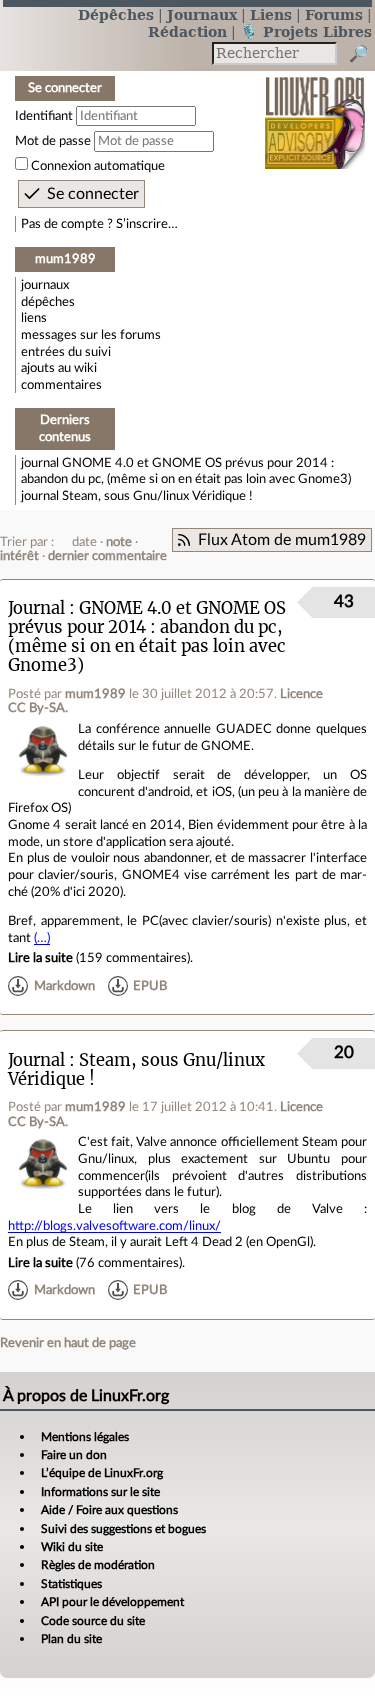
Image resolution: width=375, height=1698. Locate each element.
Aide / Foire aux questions (109, 1510)
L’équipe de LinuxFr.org (102, 1473)
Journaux (202, 14)
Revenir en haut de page (68, 1343)
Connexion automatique (98, 166)
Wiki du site (72, 1547)
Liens (271, 14)
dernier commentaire (107, 556)
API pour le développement (112, 1602)
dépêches (48, 302)
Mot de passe (53, 141)
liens (34, 318)
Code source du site (93, 1621)
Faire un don (74, 1455)
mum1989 (95, 694)
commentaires (61, 385)
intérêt (19, 556)
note (119, 542)
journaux (45, 285)
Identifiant (44, 116)
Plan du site (71, 1639)
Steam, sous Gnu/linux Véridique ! (157, 496)
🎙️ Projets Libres (306, 31)
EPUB (150, 986)
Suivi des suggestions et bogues (123, 1529)
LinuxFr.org (315, 109)
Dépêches (116, 14)
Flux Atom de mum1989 (282, 540)
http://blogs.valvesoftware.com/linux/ (114, 1226)
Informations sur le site (100, 1492)
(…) (42, 938)
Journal (36, 608)
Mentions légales (85, 1437)
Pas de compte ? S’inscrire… (99, 224)
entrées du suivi (66, 352)
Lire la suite (40, 958)
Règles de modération (98, 1565)
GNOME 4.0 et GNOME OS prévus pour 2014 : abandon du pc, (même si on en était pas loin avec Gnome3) (147, 637)
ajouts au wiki (59, 368)
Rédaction (187, 31)
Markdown (64, 986)
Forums (334, 14)
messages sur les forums (91, 335)
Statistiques (71, 1584)
